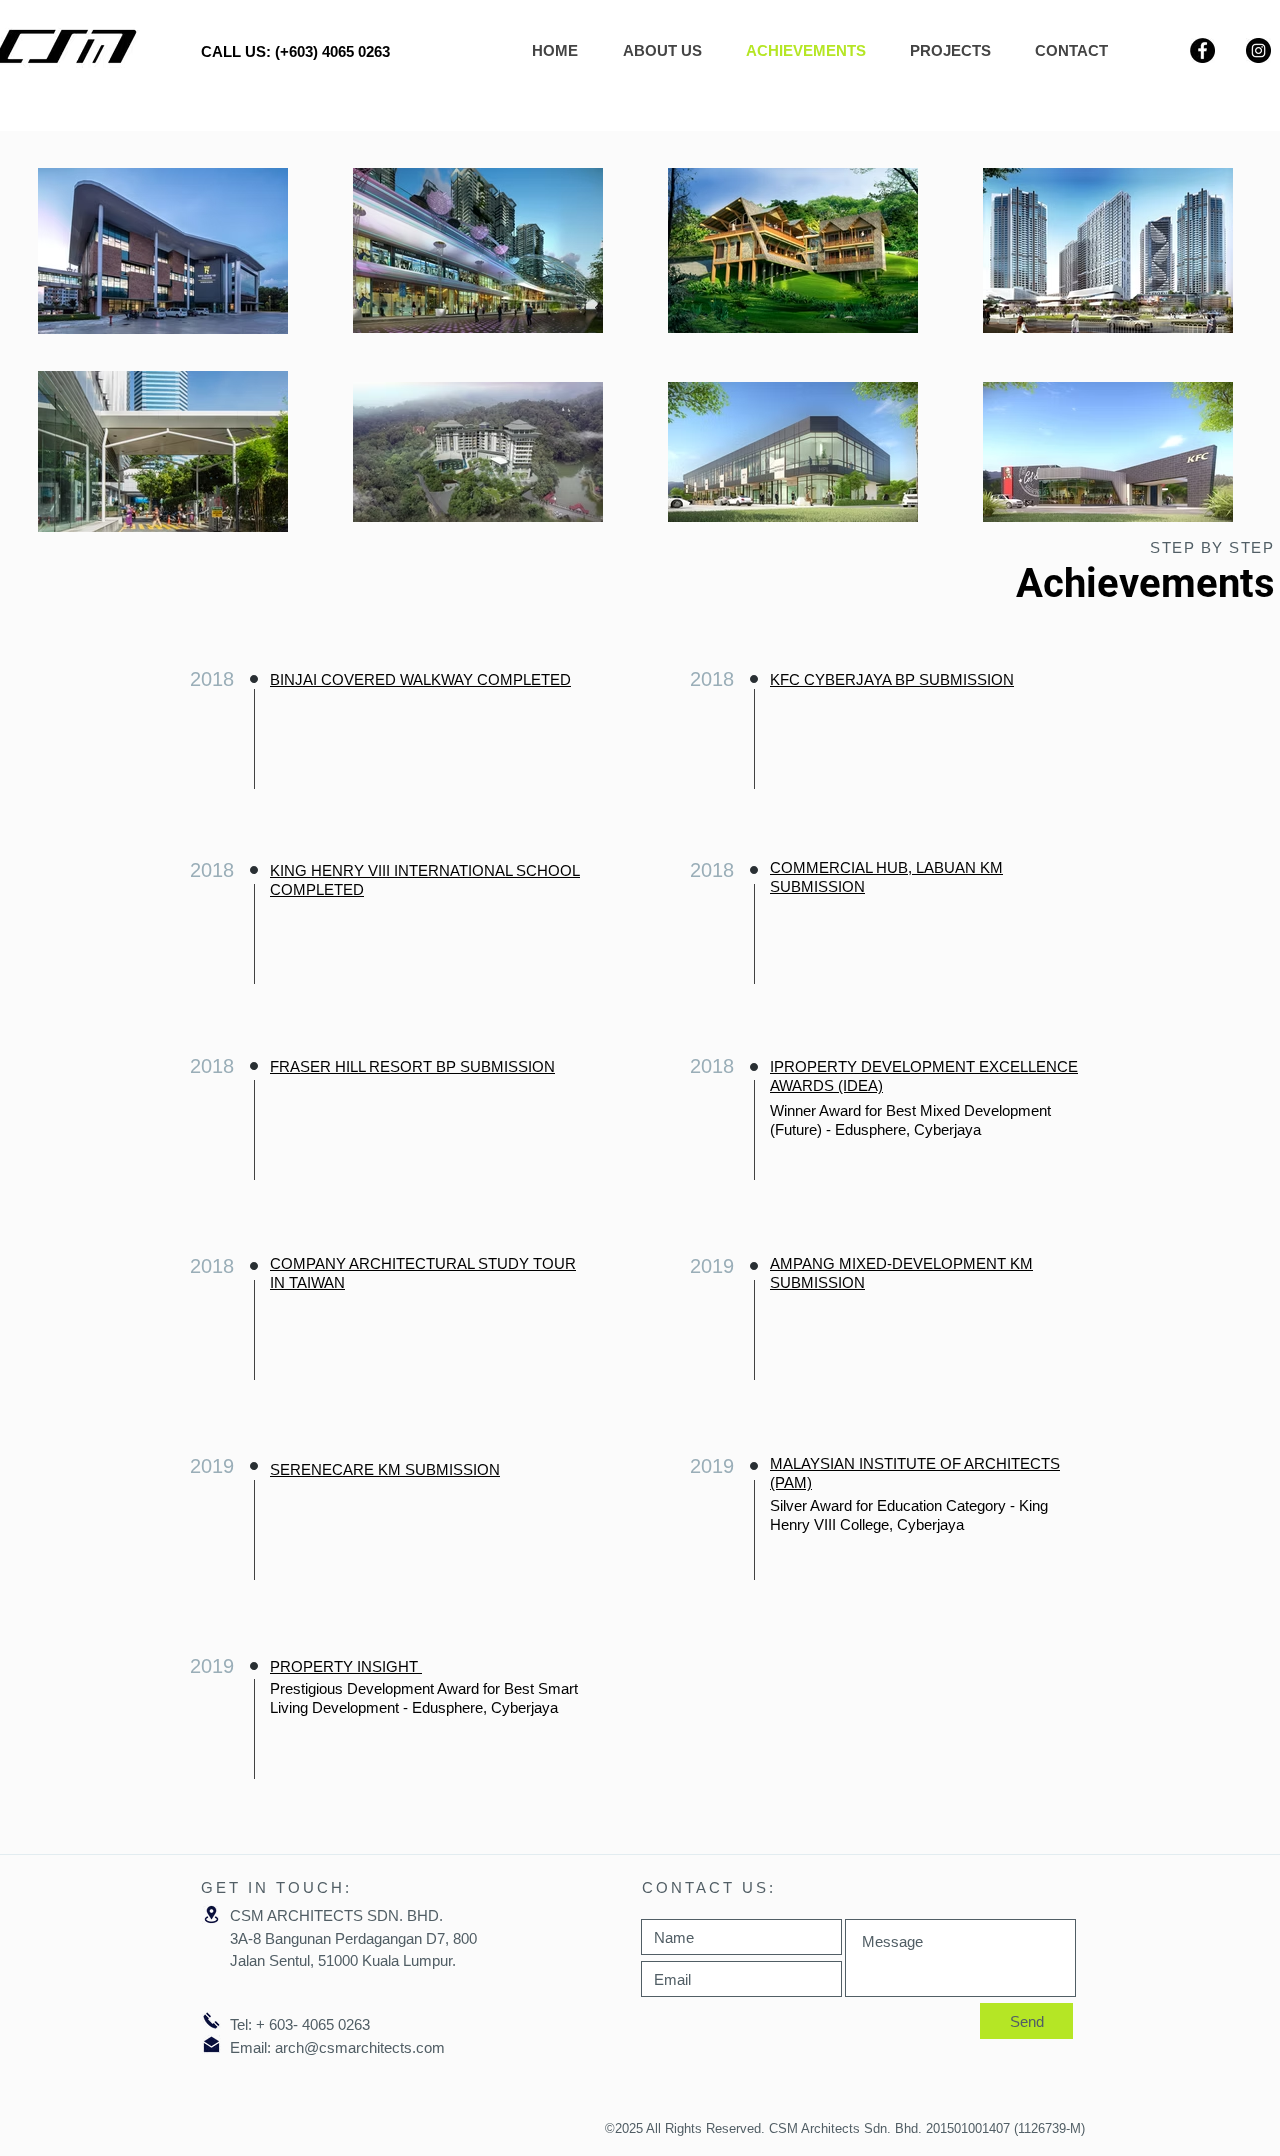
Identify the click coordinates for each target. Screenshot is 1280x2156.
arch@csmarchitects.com (360, 2047)
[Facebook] (1202, 50)
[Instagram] (1258, 50)
